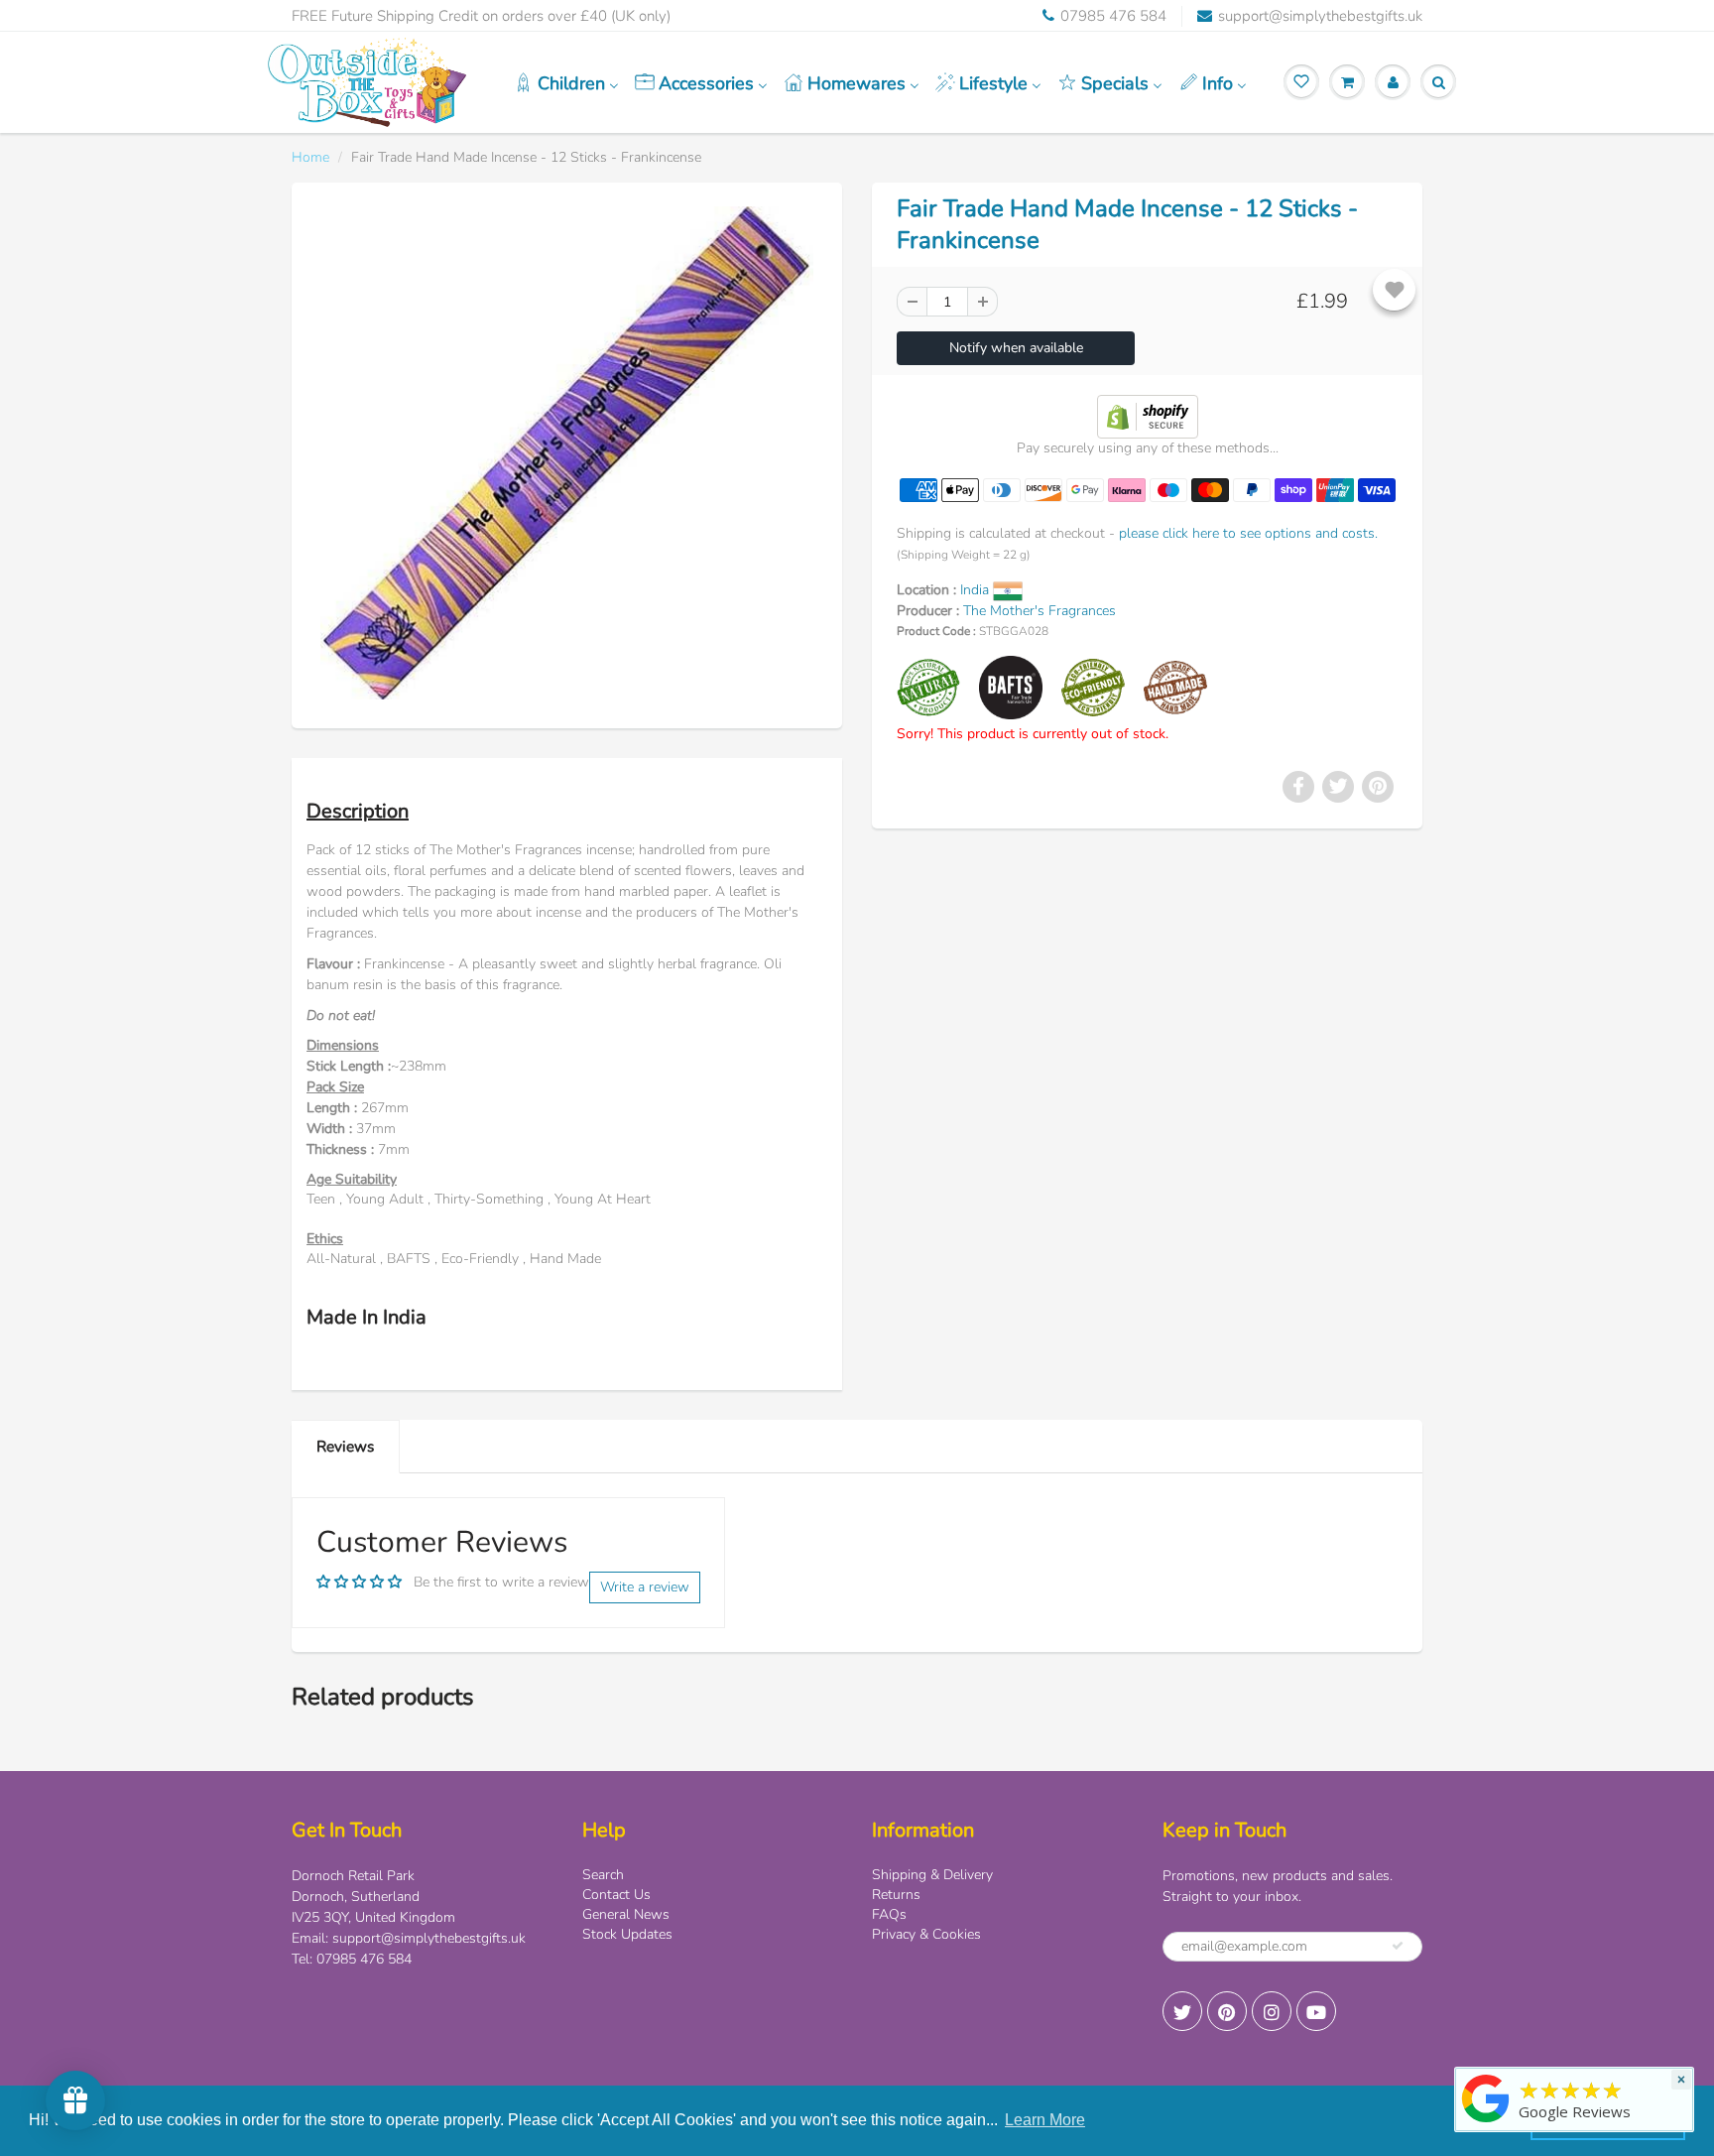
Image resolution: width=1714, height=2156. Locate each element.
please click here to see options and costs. (1248, 533)
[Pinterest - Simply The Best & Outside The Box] (1227, 2011)
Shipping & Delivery (932, 1875)
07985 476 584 (1113, 16)
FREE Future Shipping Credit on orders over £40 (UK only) (481, 16)
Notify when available (1016, 348)
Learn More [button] (1045, 2120)
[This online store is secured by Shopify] (1148, 415)
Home (310, 157)
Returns (896, 1895)
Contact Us (616, 1895)
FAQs (889, 1914)
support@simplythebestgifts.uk (1320, 16)
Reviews (345, 1446)
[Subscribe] (1398, 1946)
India (977, 590)
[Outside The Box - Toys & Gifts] (1486, 2123)
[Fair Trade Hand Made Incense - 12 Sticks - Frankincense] (567, 453)
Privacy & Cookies (926, 1934)
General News (626, 1914)
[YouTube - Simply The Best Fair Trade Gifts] (1316, 2011)
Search (603, 1875)
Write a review (645, 1587)
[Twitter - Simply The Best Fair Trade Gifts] (1182, 2011)
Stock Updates (627, 1934)
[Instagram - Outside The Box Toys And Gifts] (1272, 2011)
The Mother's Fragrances (1040, 611)
